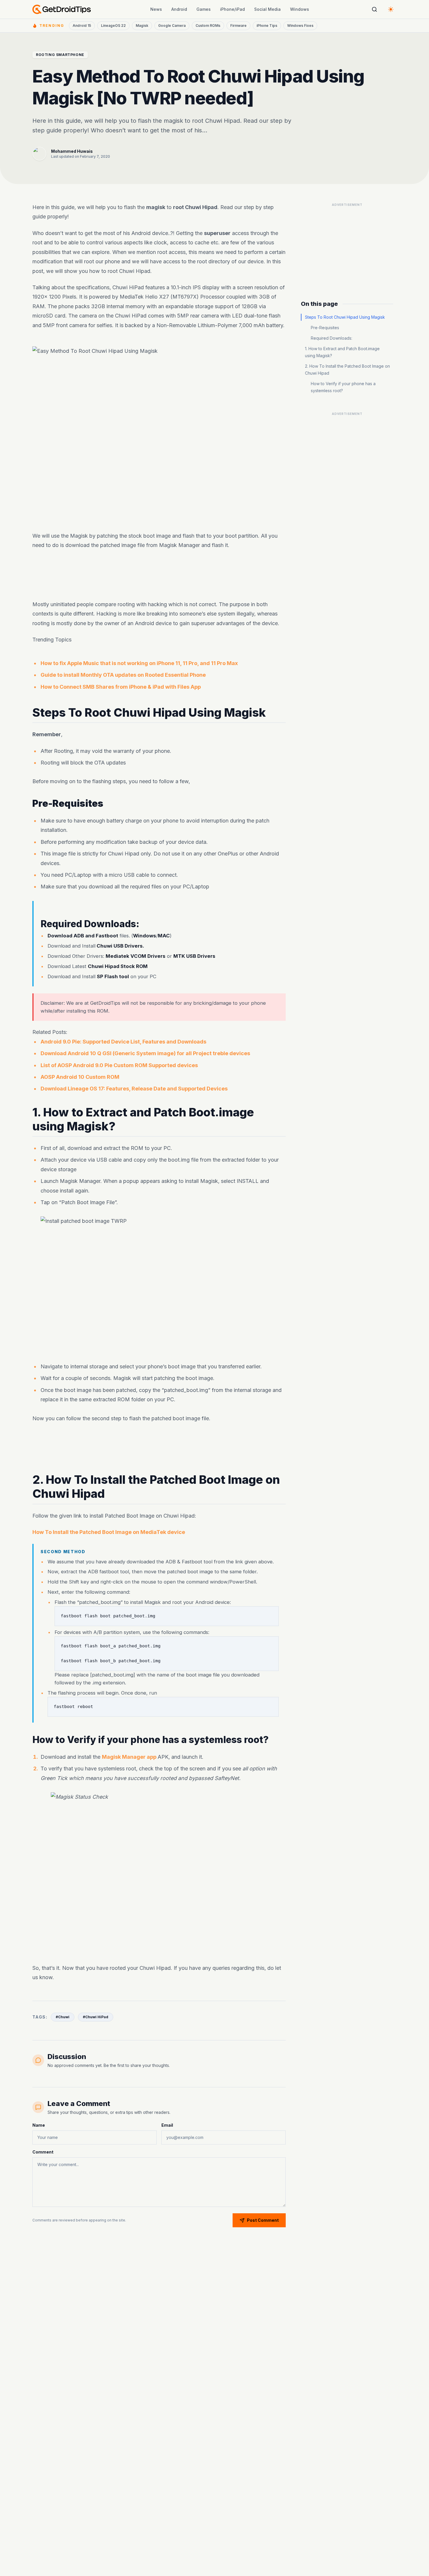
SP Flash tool (113, 976)
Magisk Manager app (130, 1757)
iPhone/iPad (232, 9)
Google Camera (172, 26)
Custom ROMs (208, 26)
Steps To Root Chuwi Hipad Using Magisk (345, 317)
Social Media (267, 9)
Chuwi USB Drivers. (120, 946)
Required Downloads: (332, 338)
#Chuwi (63, 2017)
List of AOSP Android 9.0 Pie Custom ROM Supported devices (119, 1065)
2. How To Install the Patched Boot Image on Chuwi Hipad (347, 370)
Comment (43, 2152)
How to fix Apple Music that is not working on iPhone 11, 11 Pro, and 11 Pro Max (139, 663)
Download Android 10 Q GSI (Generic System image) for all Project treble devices (145, 1053)
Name (39, 2125)
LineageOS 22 (113, 26)
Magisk (142, 26)
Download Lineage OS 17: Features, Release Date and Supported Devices (134, 1089)
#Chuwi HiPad (96, 2017)
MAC (164, 936)
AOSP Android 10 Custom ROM (80, 1077)
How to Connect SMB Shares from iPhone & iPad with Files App (121, 686)
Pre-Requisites (325, 328)
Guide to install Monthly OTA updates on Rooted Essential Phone (123, 675)
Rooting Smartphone (60, 55)
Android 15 (82, 26)
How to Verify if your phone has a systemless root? (343, 387)
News (156, 9)
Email (167, 2125)
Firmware (238, 26)
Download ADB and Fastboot (83, 936)
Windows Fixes (300, 26)
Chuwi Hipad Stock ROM (118, 966)
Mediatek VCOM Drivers (136, 956)
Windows (300, 9)
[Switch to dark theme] (391, 9)
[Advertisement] (159, 575)
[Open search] (374, 9)
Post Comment (263, 2220)
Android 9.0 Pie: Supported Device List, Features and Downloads (123, 1042)
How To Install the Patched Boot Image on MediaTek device (109, 1532)
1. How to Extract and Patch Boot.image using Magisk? (342, 352)
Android (179, 9)
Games (204, 9)
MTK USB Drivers (194, 956)
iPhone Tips (267, 26)
